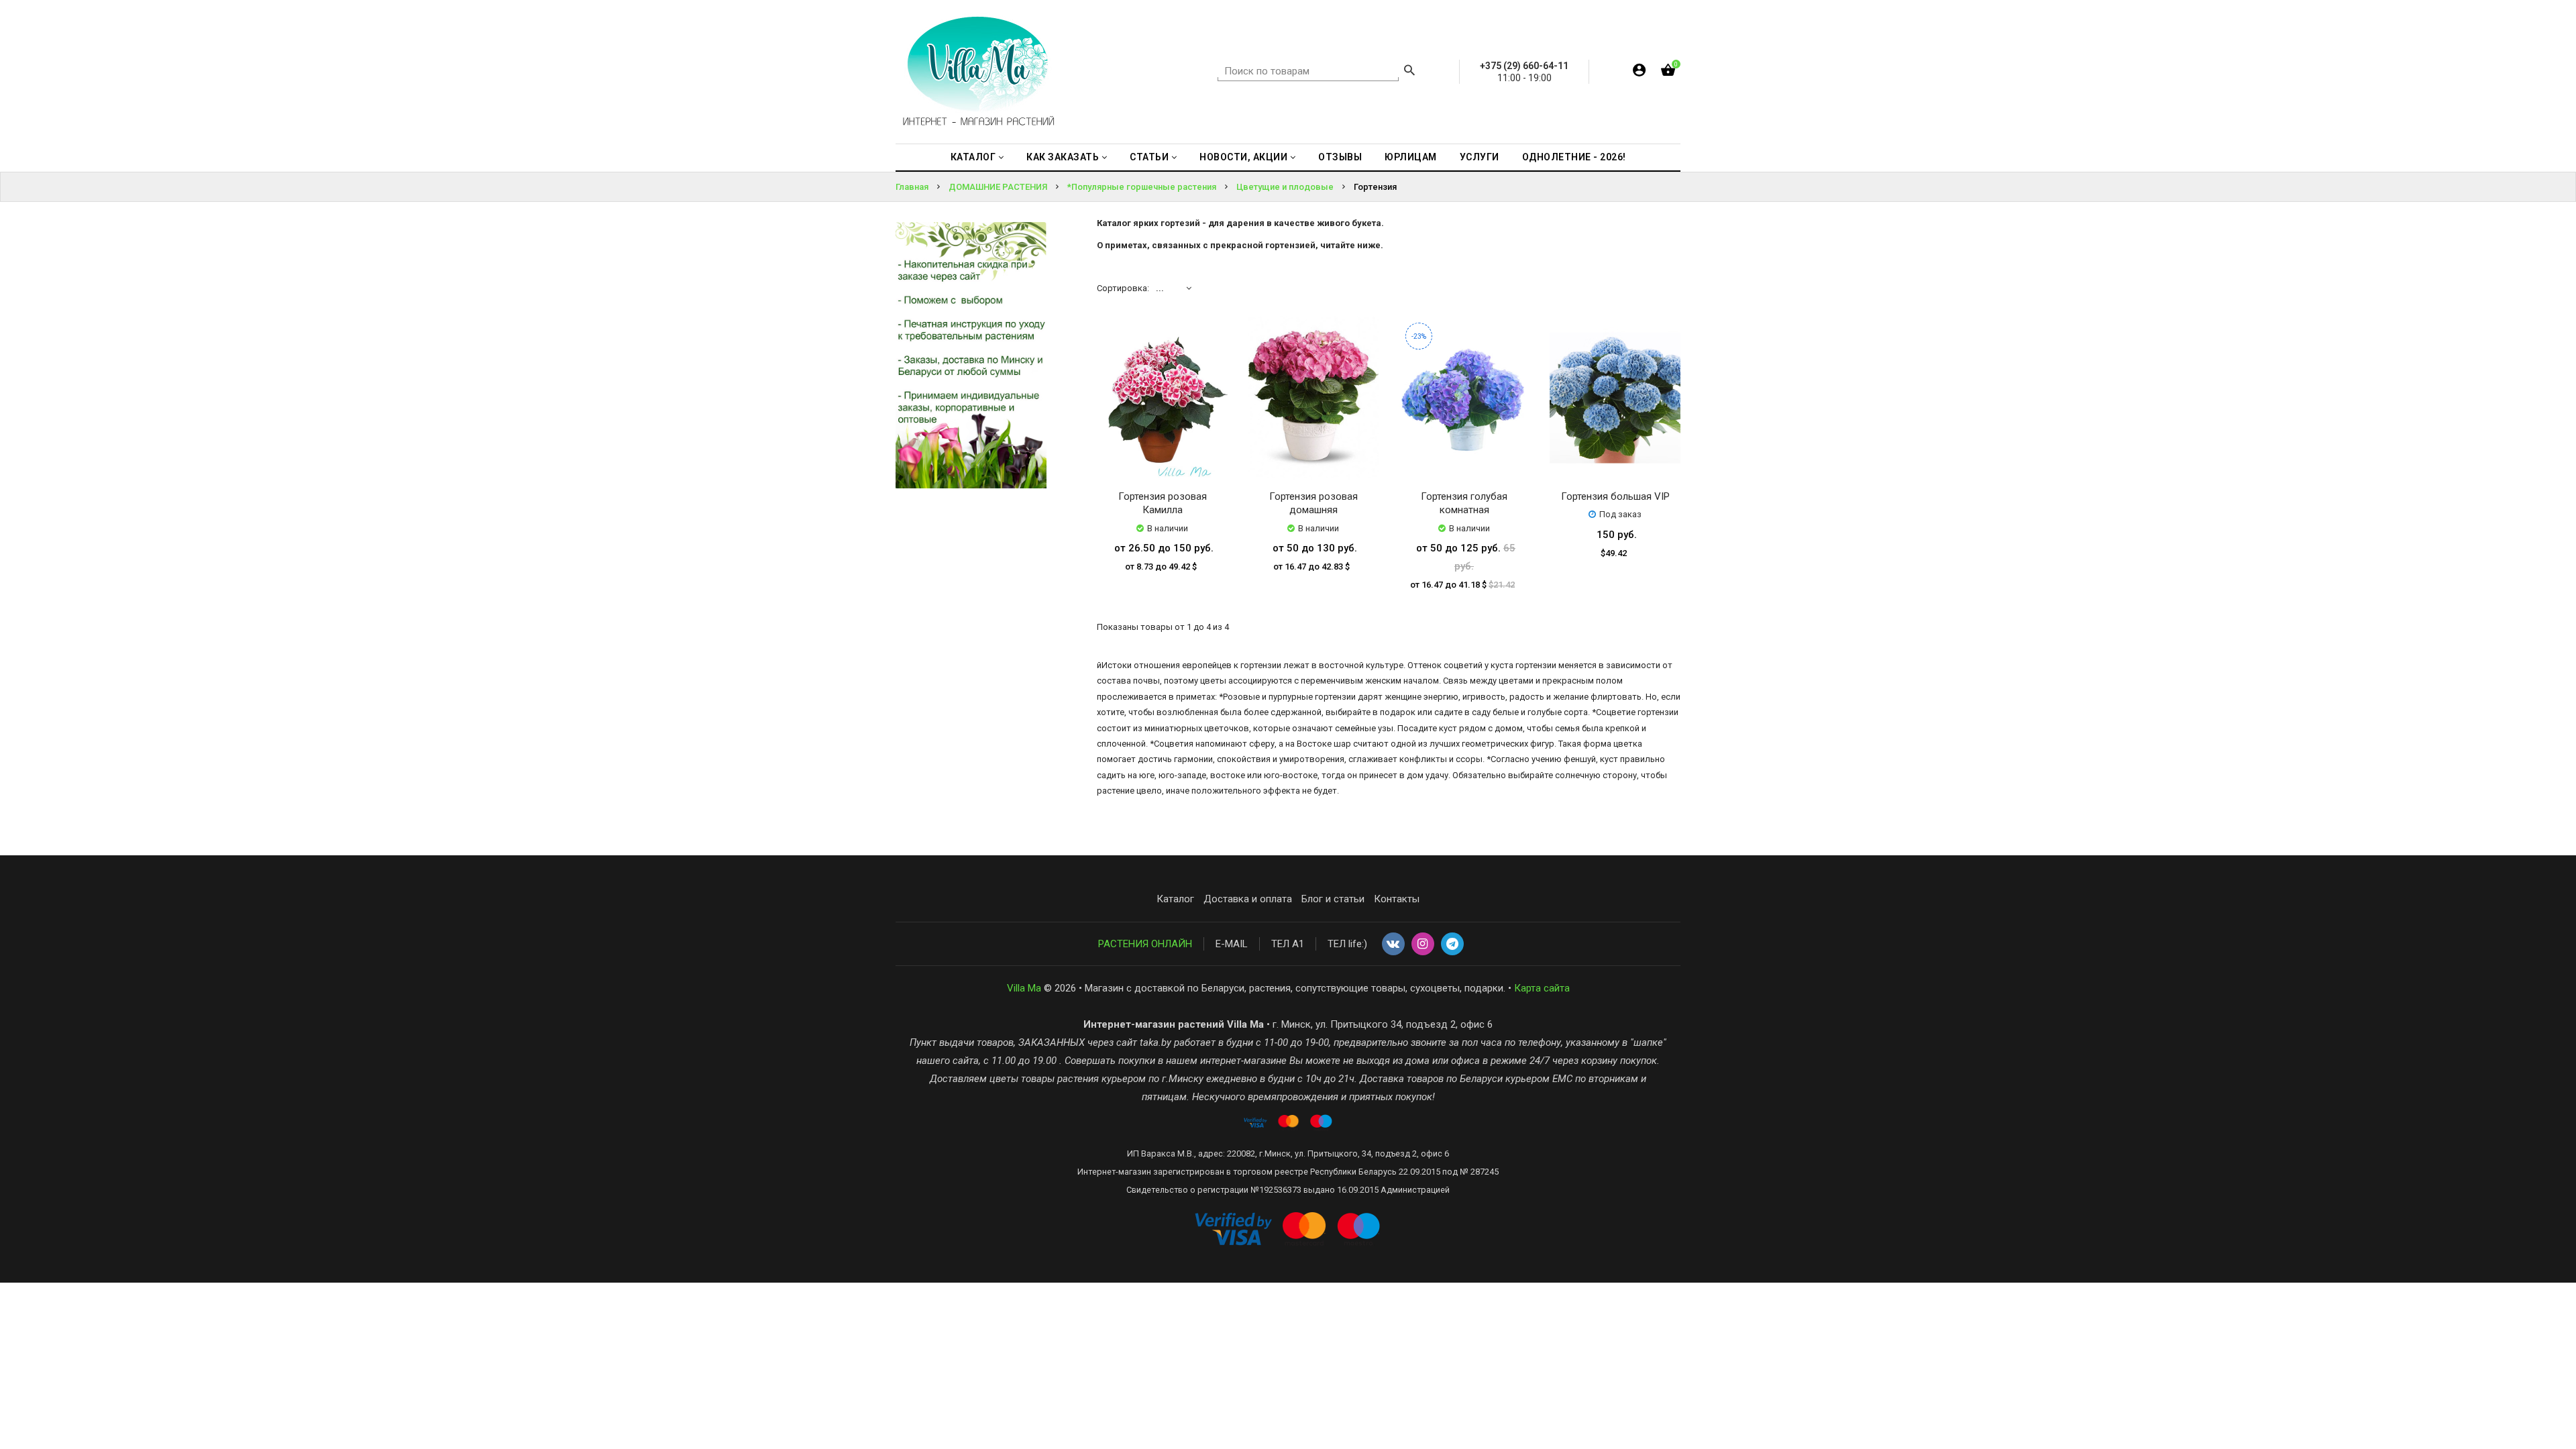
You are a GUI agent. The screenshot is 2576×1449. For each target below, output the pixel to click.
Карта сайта (1542, 988)
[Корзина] (1668, 73)
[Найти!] (1409, 72)
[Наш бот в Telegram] (1452, 945)
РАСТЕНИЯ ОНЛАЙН (1145, 944)
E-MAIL (1232, 944)
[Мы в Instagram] (1423, 945)
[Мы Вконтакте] (1393, 945)
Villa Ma (1024, 988)
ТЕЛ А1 (1288, 944)
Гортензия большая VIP (1615, 496)
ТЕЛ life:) (1347, 944)
